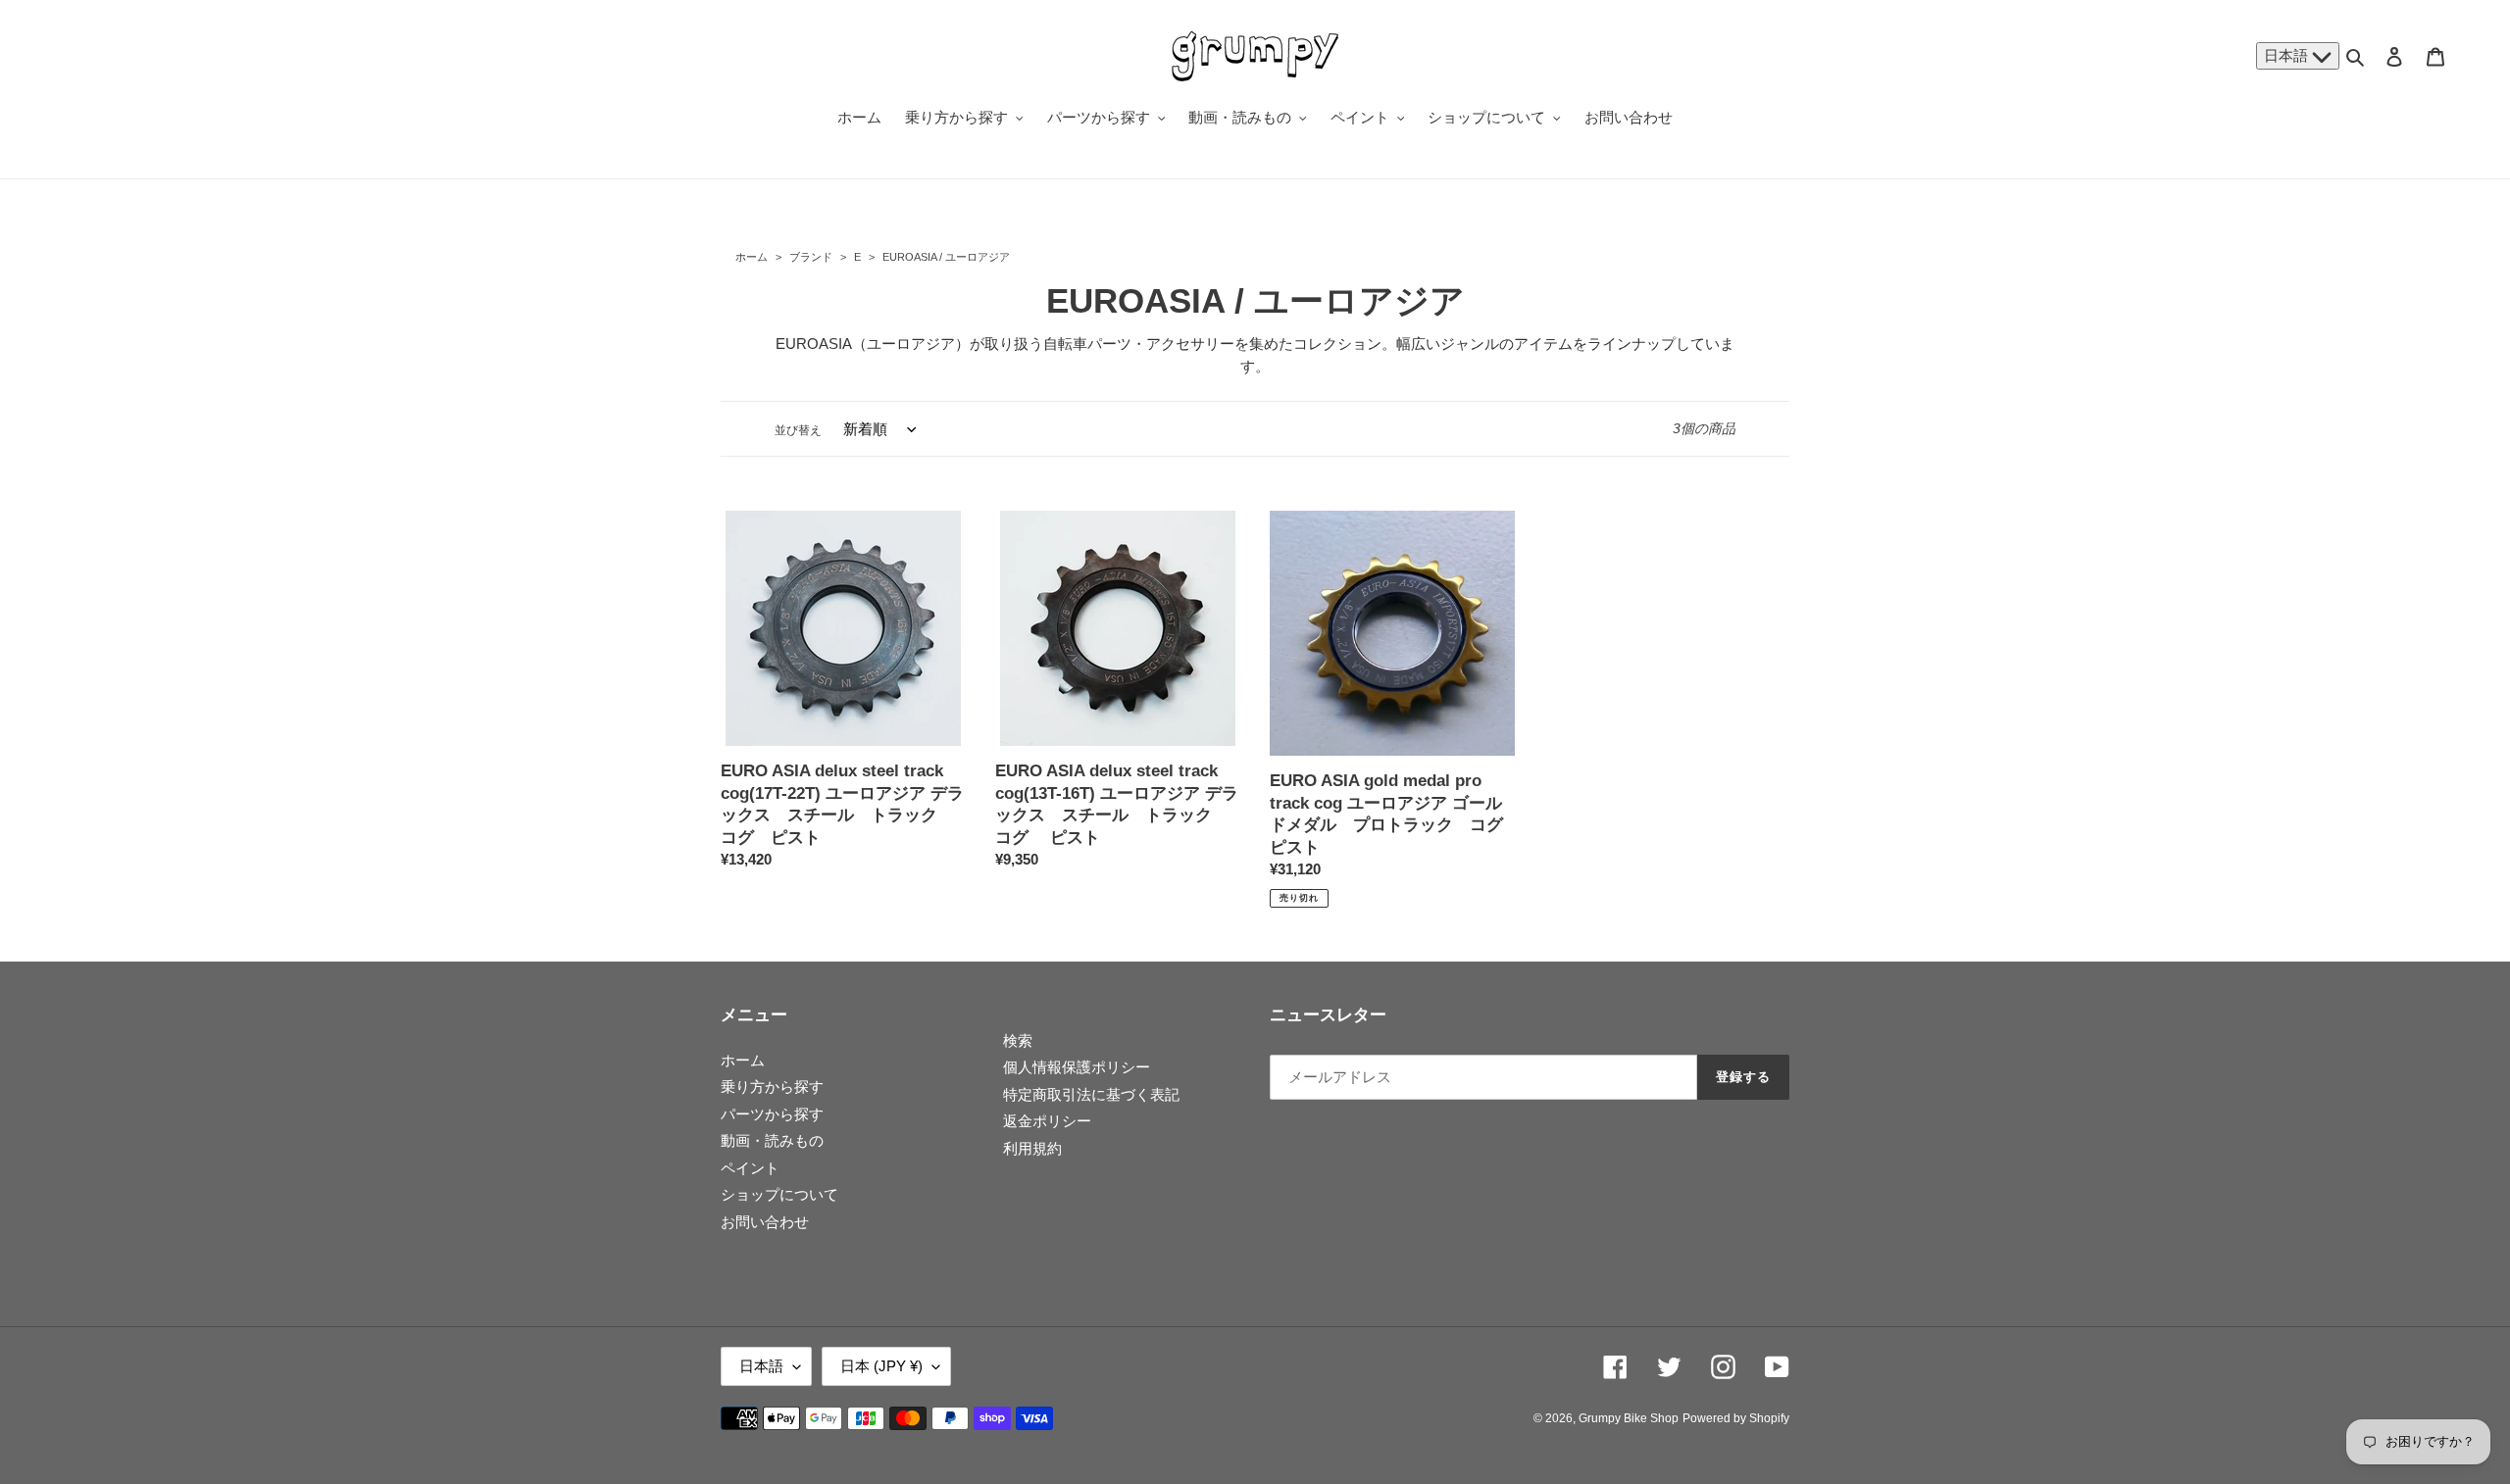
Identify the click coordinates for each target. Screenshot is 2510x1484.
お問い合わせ (765, 1222)
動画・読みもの (772, 1140)
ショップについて (779, 1194)
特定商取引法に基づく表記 (1091, 1094)
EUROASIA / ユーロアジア (945, 257)
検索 (1018, 1040)
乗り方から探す (772, 1087)
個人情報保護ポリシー (1077, 1067)
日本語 (2288, 55)
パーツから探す (772, 1114)
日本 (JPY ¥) (881, 1366)
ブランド (811, 257)
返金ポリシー (1047, 1121)
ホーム (752, 257)
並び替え (798, 430)
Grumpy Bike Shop (1629, 1418)
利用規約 (1032, 1148)
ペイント (750, 1168)
